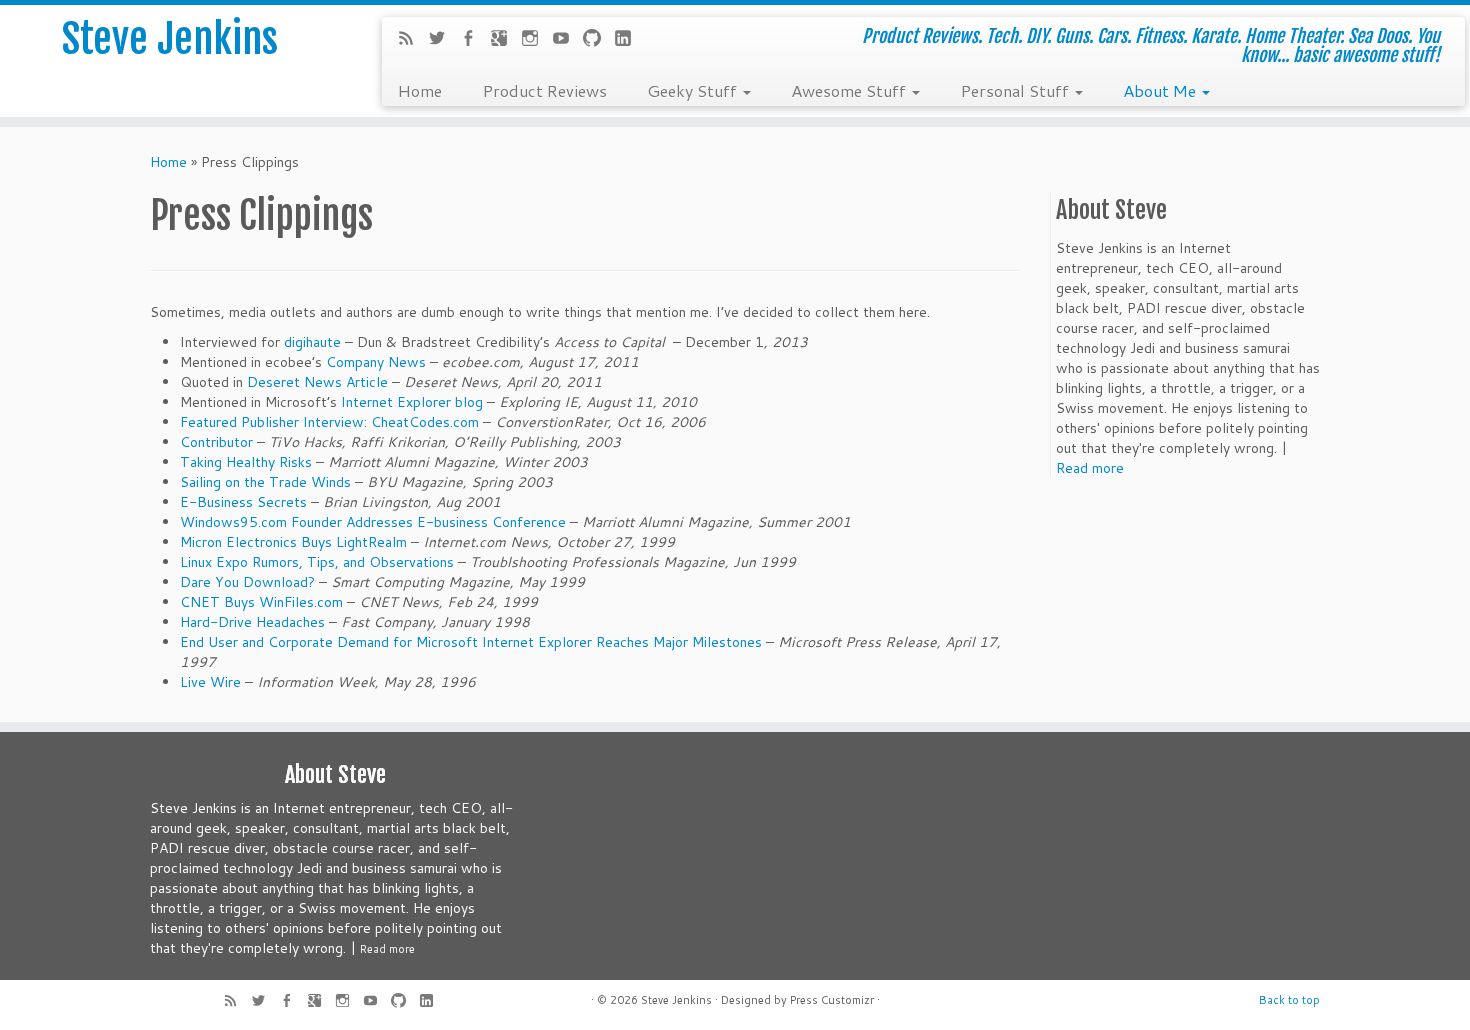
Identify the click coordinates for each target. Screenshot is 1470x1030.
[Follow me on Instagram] (536, 40)
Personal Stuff (1016, 90)
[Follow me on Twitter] (443, 40)
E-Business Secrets (243, 502)
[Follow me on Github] (598, 40)
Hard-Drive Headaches (252, 622)
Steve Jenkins (170, 39)
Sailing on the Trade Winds (265, 482)
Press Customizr (832, 1000)
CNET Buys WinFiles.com (261, 602)
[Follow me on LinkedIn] (629, 40)
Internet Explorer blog (412, 402)
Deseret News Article (317, 382)
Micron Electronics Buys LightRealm (295, 542)
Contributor (216, 442)
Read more (1090, 468)
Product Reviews (544, 90)
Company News (376, 362)
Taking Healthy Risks (246, 462)
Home (419, 90)
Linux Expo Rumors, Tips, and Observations (317, 562)
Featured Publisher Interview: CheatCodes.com (329, 422)
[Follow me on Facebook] (474, 40)
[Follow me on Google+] (505, 40)
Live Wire (210, 682)
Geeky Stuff (694, 90)
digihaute (312, 342)
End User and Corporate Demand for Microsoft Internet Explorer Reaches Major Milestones (471, 642)
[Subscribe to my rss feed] (412, 40)
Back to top (1289, 1000)
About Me (1161, 90)
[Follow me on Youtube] (567, 40)
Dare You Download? (247, 582)
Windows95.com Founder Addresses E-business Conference (373, 522)
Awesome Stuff (850, 90)
